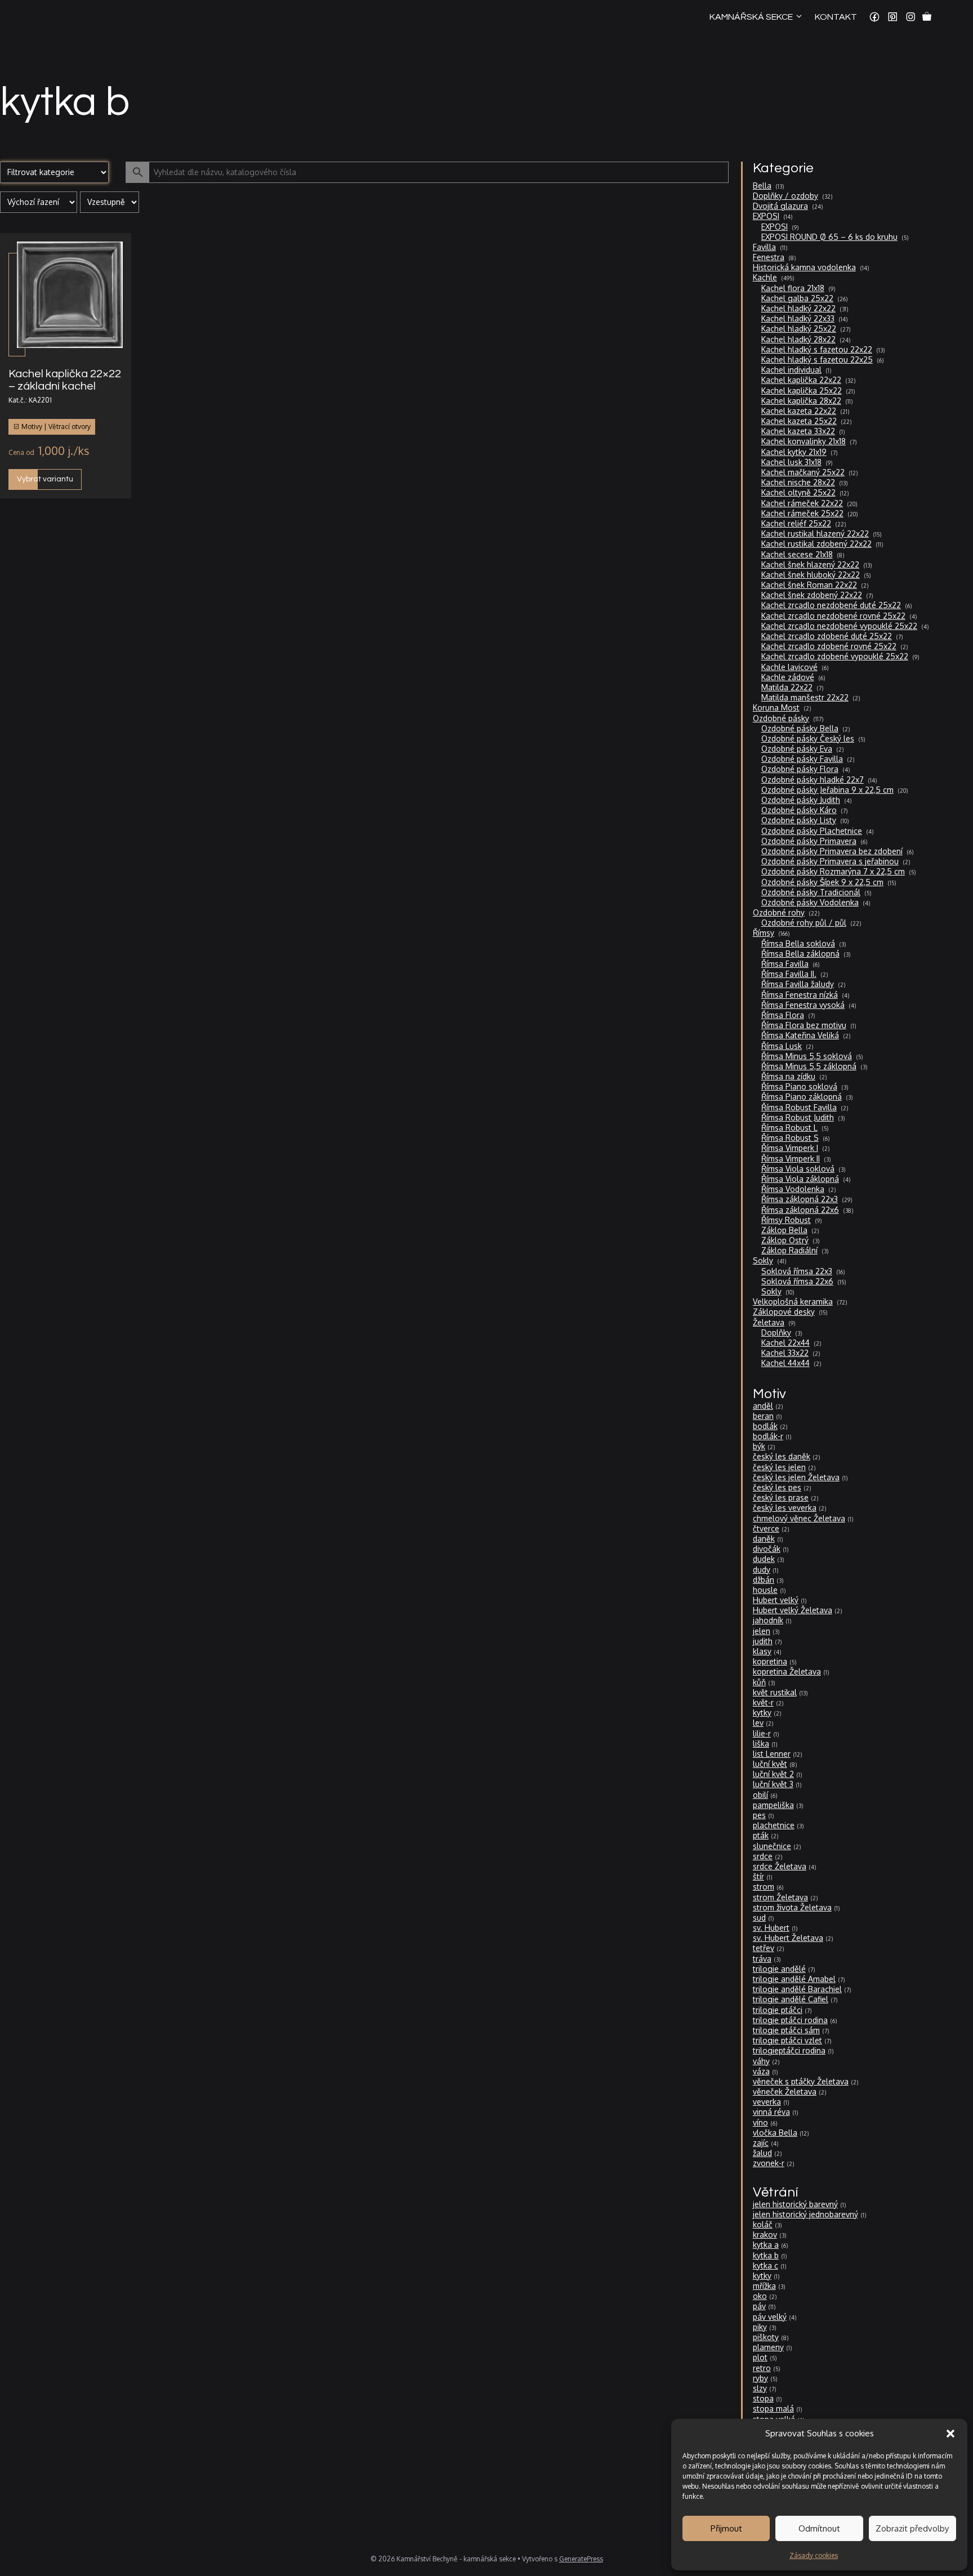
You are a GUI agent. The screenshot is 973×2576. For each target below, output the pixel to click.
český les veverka (785, 1508)
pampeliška (773, 1805)
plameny (768, 2347)
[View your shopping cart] (927, 17)
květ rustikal (775, 1692)
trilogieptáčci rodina (789, 2050)
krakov (765, 2235)
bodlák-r (768, 1436)
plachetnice (774, 1825)
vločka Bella (775, 2133)
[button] (950, 2434)
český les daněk (782, 1456)
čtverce (766, 1528)
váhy (761, 2061)
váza (761, 2071)
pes (759, 1815)
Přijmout (726, 2528)
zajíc (761, 2143)
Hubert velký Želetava (793, 1610)
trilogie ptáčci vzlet (787, 2040)
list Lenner (772, 1754)
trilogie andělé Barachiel (797, 1989)
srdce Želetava (780, 1866)
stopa (763, 2398)
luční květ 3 (773, 1784)
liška (761, 1744)
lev (758, 1723)
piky (760, 2327)
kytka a (766, 2245)
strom (764, 1887)
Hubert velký (776, 1600)
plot (760, 2357)
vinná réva (771, 2112)
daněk (764, 1539)
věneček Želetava (785, 2091)
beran (763, 1416)
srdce (763, 1856)
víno (760, 2122)
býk (759, 1446)
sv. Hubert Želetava (788, 1938)
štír (758, 1876)
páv (759, 2306)
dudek (764, 1559)
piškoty (766, 2337)
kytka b (766, 2255)
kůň (759, 1682)
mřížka (764, 2286)
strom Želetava (780, 1897)
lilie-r (762, 1733)
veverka (767, 2102)
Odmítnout (819, 2528)
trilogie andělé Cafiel (791, 1999)
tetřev (764, 1948)
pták (761, 1835)
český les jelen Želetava (796, 1477)
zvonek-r (769, 2163)
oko (760, 2296)
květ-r (763, 1702)
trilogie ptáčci (778, 2010)
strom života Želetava (792, 1907)
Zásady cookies (814, 2555)
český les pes (777, 1487)
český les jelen (779, 1467)
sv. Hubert (771, 1928)
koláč (763, 2224)
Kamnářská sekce (751, 17)
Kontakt (836, 17)
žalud (762, 2153)
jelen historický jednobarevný (805, 2214)
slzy (760, 2388)
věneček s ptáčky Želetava (801, 2081)
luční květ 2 (773, 1774)
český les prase (781, 1497)
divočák (767, 1549)
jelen (762, 1631)
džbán (764, 1580)
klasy (762, 1651)
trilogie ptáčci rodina (790, 2020)
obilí (760, 1795)
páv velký (770, 2317)
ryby (760, 2378)
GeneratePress (581, 2559)
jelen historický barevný (795, 2204)
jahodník (768, 1620)
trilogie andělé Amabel (794, 1979)
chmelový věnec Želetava (799, 1518)
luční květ (770, 1764)
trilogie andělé (779, 1969)
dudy (762, 1570)
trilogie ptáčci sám (786, 2030)
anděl (763, 1406)
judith (763, 1641)
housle (765, 1590)
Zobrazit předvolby (912, 2528)
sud (759, 1918)
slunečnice (772, 1846)
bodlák (765, 1426)
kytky (762, 1713)
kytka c (766, 2265)
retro (762, 2368)
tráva (762, 1959)
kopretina (770, 1661)
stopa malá (773, 2408)
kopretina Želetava (787, 1671)
